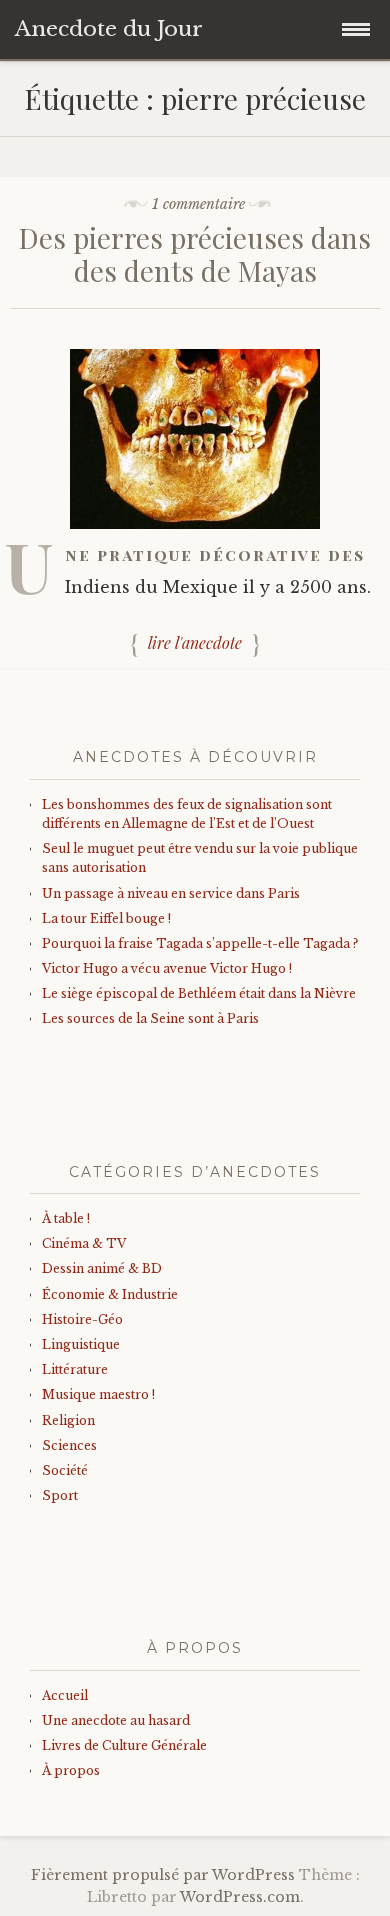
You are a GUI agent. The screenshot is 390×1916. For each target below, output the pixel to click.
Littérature (75, 1369)
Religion (68, 1420)
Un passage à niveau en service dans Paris (171, 893)
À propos (71, 1770)
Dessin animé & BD (102, 1268)
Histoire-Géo (82, 1319)
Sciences (69, 1445)
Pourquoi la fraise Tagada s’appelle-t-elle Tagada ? (200, 943)
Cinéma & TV (84, 1243)
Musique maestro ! (98, 1394)
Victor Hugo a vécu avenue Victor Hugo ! (167, 968)
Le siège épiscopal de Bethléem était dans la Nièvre (199, 993)
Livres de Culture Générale (124, 1745)
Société (65, 1470)
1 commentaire (198, 204)
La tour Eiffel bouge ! (106, 918)
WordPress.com (240, 1897)
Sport (60, 1495)
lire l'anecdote (195, 642)
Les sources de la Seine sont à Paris (150, 1018)
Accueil (65, 1695)
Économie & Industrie (110, 1294)
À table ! (66, 1218)
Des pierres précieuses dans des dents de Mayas (195, 254)
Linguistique (81, 1344)
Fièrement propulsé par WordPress (163, 1875)
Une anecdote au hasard (116, 1720)
